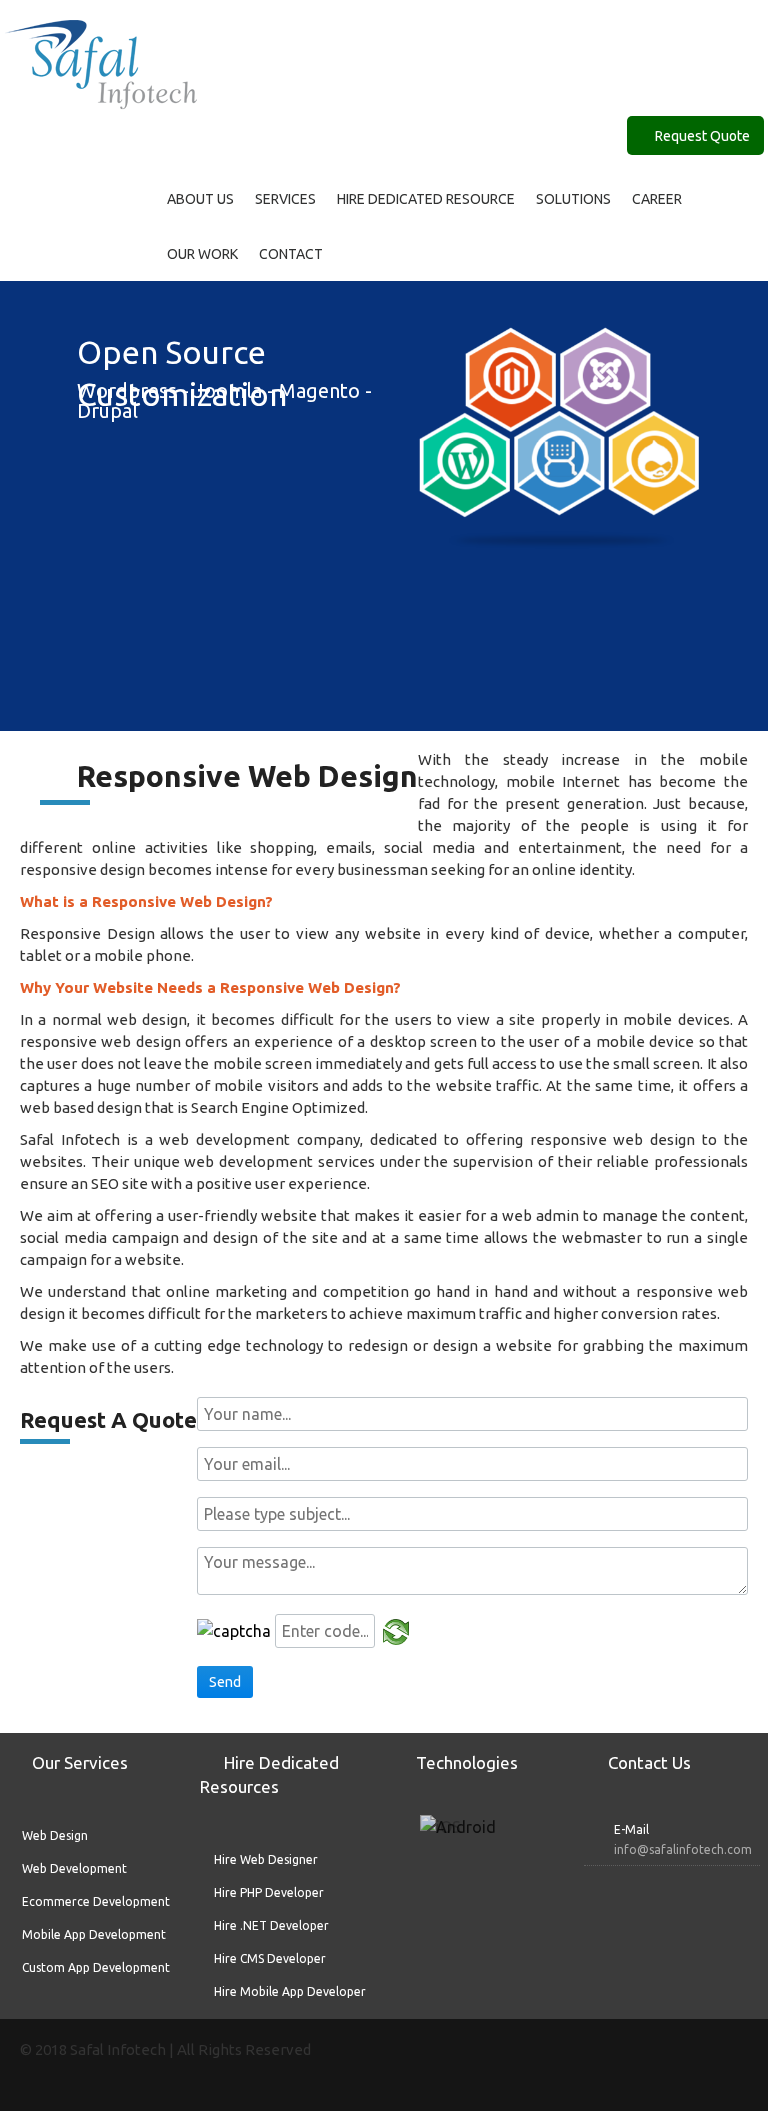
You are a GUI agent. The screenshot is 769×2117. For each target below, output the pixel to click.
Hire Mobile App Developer (290, 1991)
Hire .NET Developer (271, 1925)
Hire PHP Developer (269, 1892)
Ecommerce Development (96, 1901)
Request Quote (701, 136)
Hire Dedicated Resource (426, 199)
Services (285, 199)
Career (657, 199)
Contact (291, 254)
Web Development (74, 1868)
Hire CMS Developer (270, 1958)
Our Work (202, 254)
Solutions (573, 199)
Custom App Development (96, 1967)
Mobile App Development (94, 1934)
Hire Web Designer (266, 1859)
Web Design (55, 1835)
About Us (200, 199)
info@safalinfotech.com (680, 1849)
